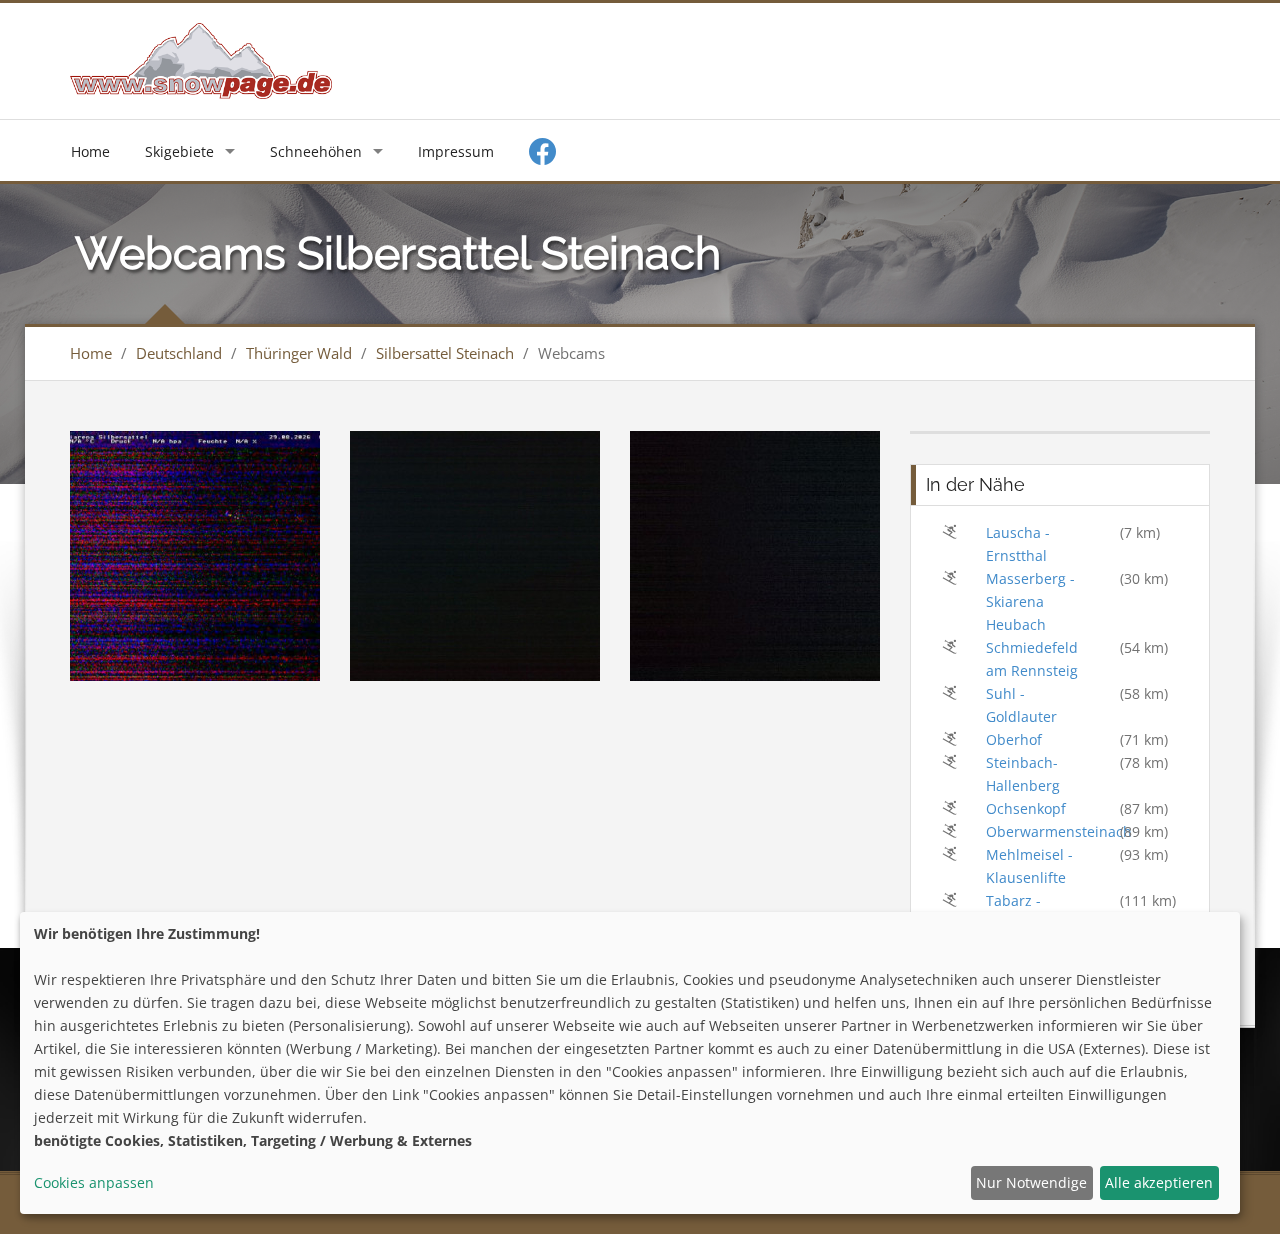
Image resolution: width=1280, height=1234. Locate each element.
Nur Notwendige (1031, 1182)
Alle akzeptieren (1159, 1182)
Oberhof (1014, 739)
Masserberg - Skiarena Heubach (1030, 601)
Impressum (456, 151)
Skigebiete (179, 151)
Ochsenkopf (1026, 808)
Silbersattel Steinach (445, 353)
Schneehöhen (316, 151)
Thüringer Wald (299, 353)
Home (90, 151)
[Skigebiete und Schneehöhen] (201, 59)
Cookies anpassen (94, 1182)
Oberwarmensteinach (1059, 831)
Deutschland (179, 353)
